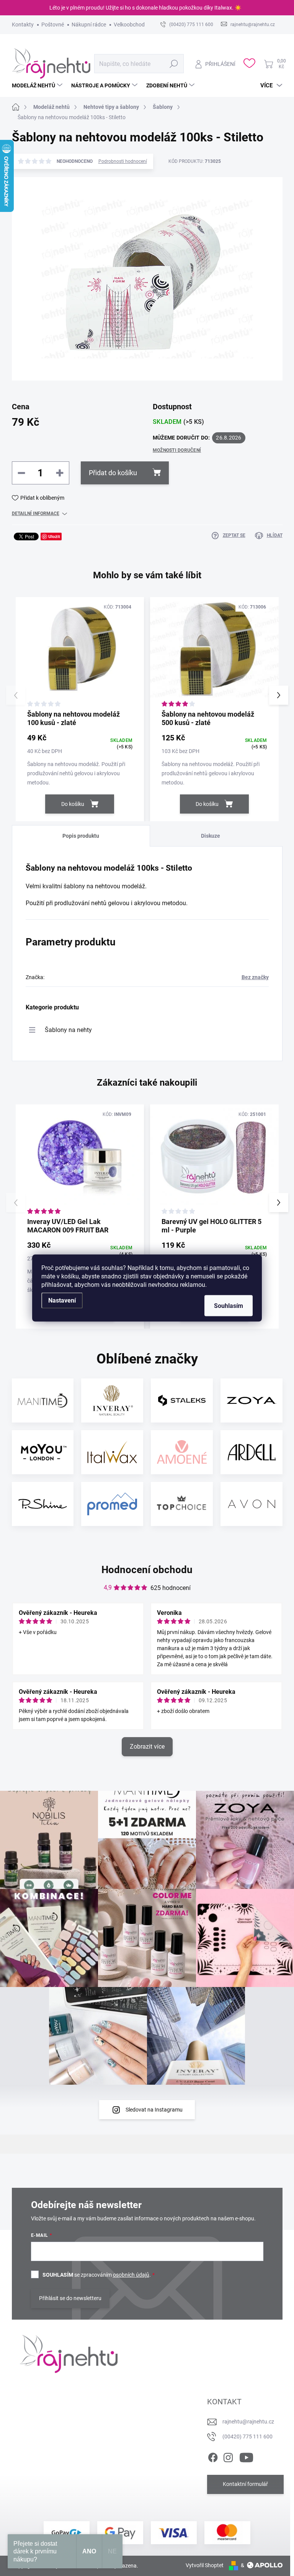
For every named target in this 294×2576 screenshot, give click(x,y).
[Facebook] (213, 2456)
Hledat (174, 64)
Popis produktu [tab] (81, 836)
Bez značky (255, 977)
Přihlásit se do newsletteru (70, 2298)
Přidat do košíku (113, 473)
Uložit (54, 536)
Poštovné (53, 25)
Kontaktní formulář (245, 2484)
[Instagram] (228, 2456)
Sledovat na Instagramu (154, 2110)
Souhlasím (229, 1306)
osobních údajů (131, 2275)
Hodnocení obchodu (147, 1570)
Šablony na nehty (68, 1030)
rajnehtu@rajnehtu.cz (248, 2422)
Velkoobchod (129, 25)
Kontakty (23, 25)
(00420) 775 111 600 (247, 2437)
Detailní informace (36, 514)
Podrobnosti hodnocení (123, 161)
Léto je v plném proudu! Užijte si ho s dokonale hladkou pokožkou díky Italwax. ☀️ (145, 8)
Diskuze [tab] (211, 836)
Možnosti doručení (177, 450)
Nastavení (62, 1300)
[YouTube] (246, 2456)
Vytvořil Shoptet (205, 2565)
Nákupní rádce (89, 25)
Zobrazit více (147, 1747)
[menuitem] (38, 85)
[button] (279, 695)
